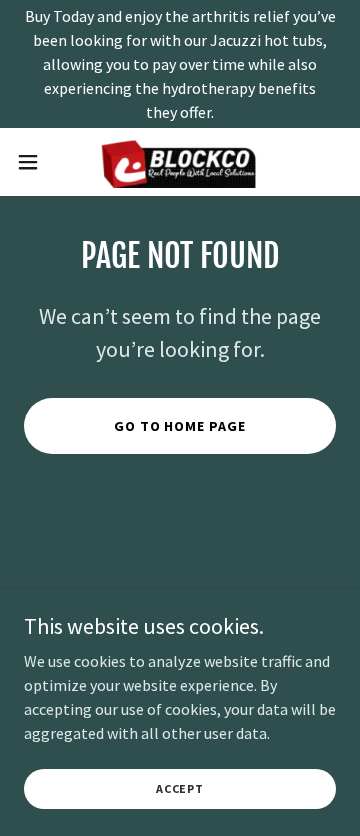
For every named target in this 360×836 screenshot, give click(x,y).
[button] (34, 162)
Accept (180, 788)
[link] (180, 162)
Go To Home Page (180, 426)
